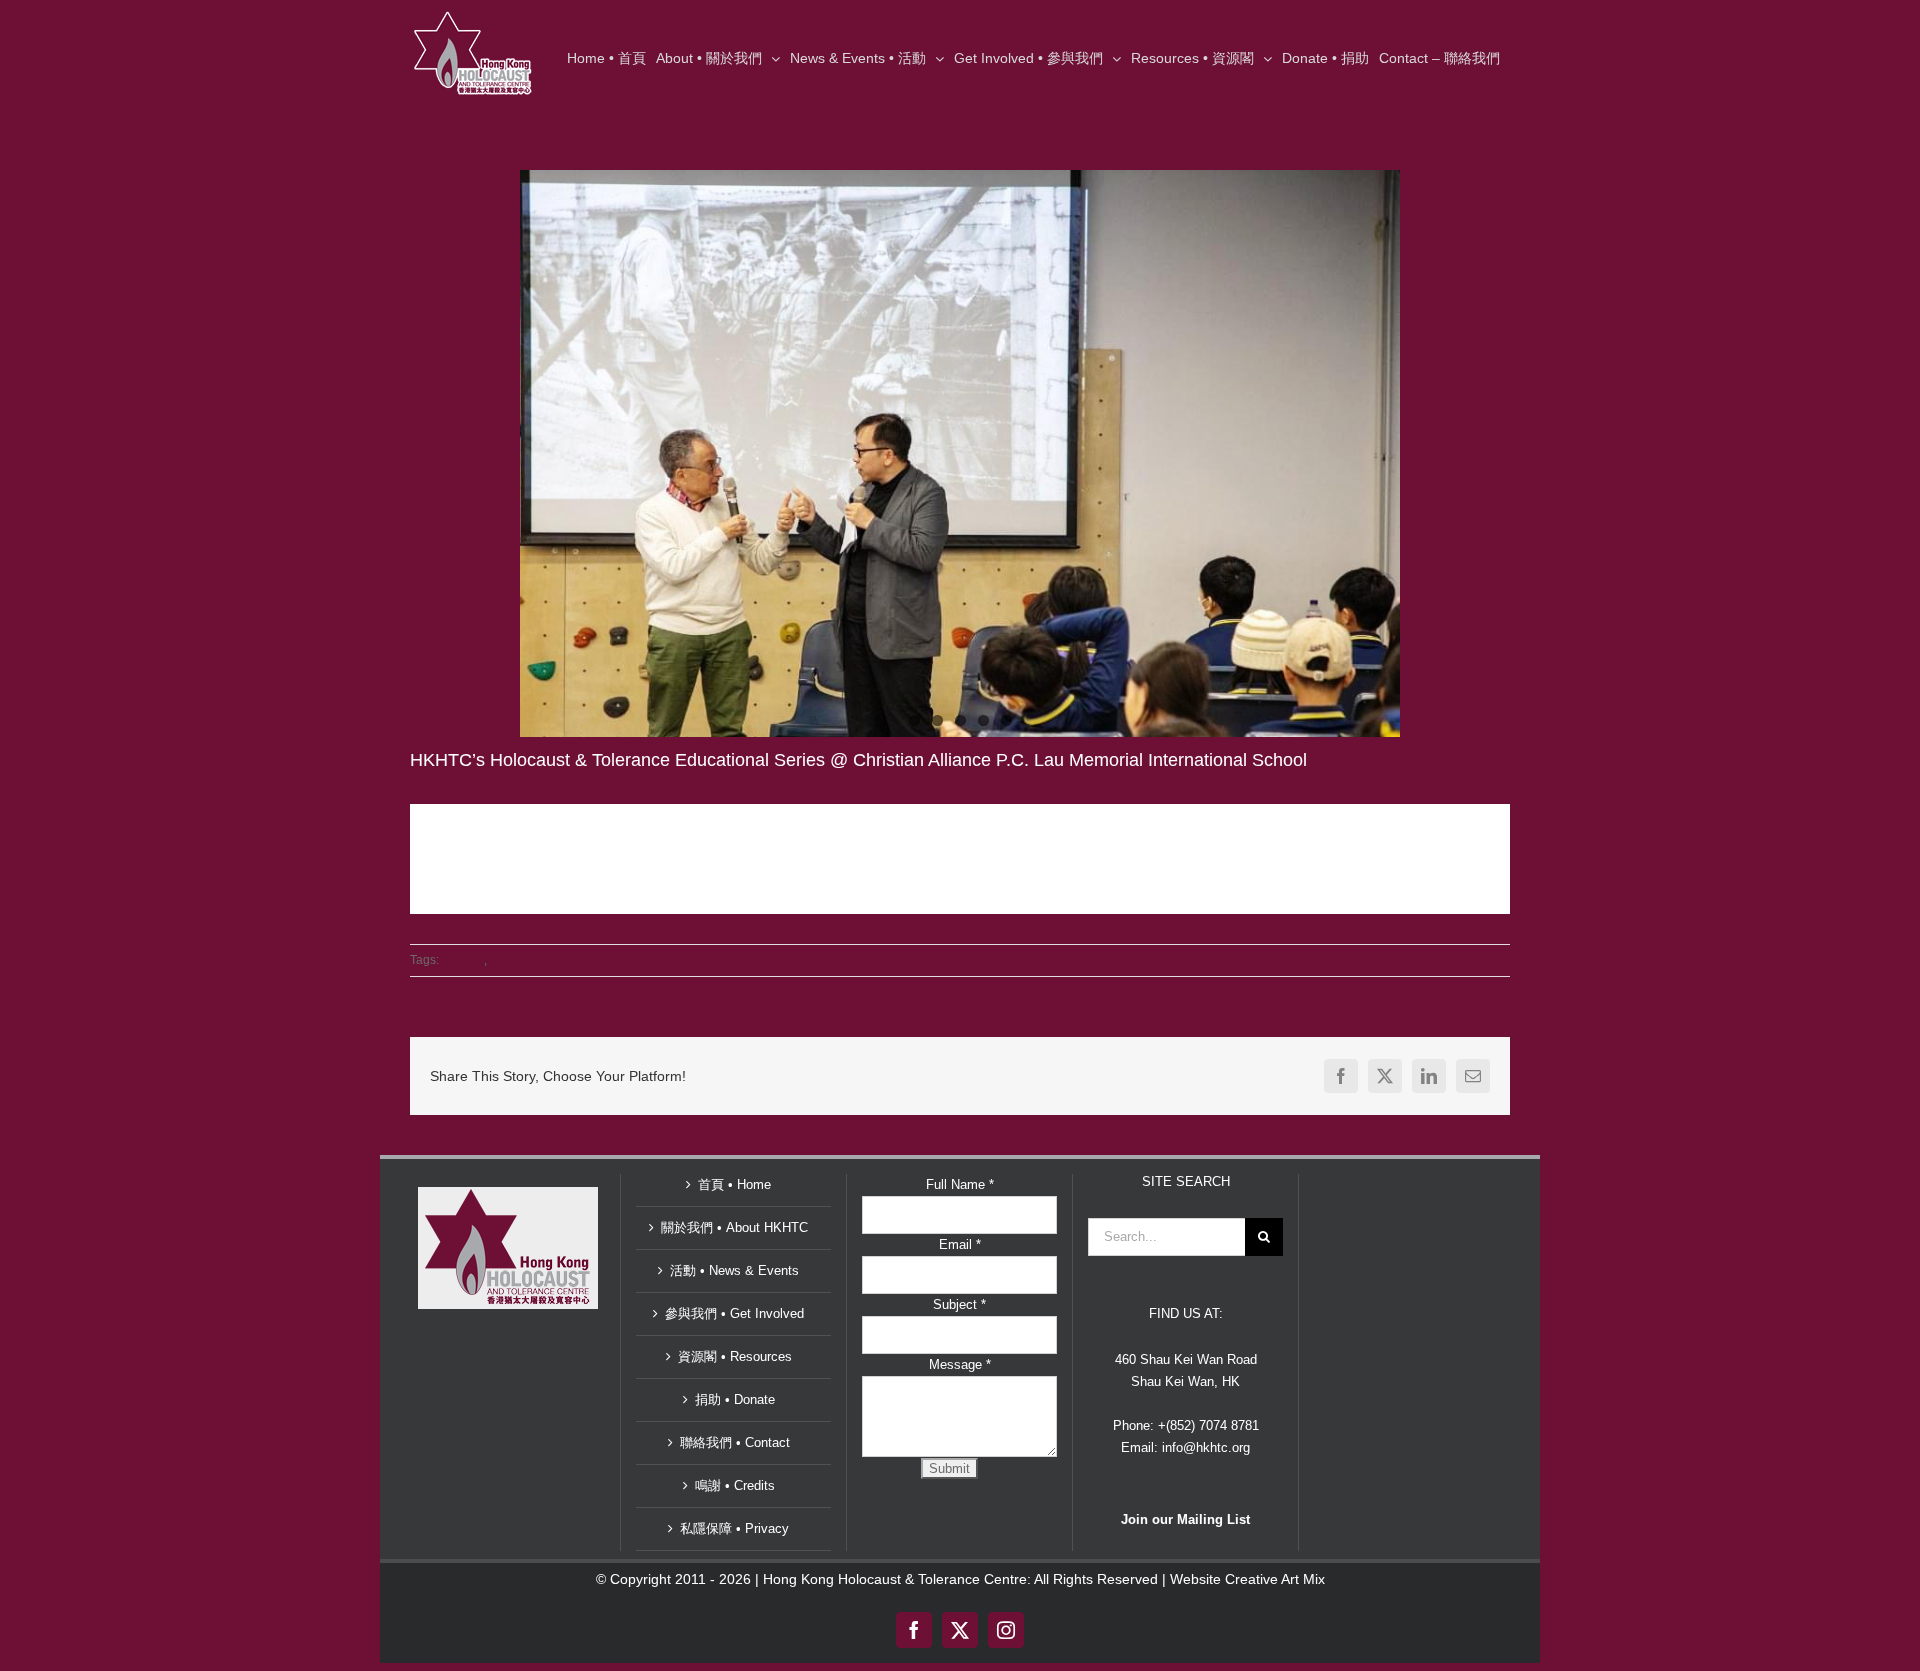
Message (960, 1364)
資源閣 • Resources (735, 1356)
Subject (959, 1304)
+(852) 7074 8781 (1208, 1425)
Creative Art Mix (1275, 1579)
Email (960, 1244)
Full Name (960, 1184)
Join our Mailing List (1185, 1519)
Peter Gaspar (526, 960)
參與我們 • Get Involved (734, 1313)
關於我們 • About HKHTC (734, 1227)
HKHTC (463, 960)
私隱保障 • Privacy (734, 1528)
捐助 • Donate (735, 1399)
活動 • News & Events (734, 1270)
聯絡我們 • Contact (735, 1442)
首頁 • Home (734, 1184)
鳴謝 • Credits (735, 1485)
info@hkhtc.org (1206, 1447)
